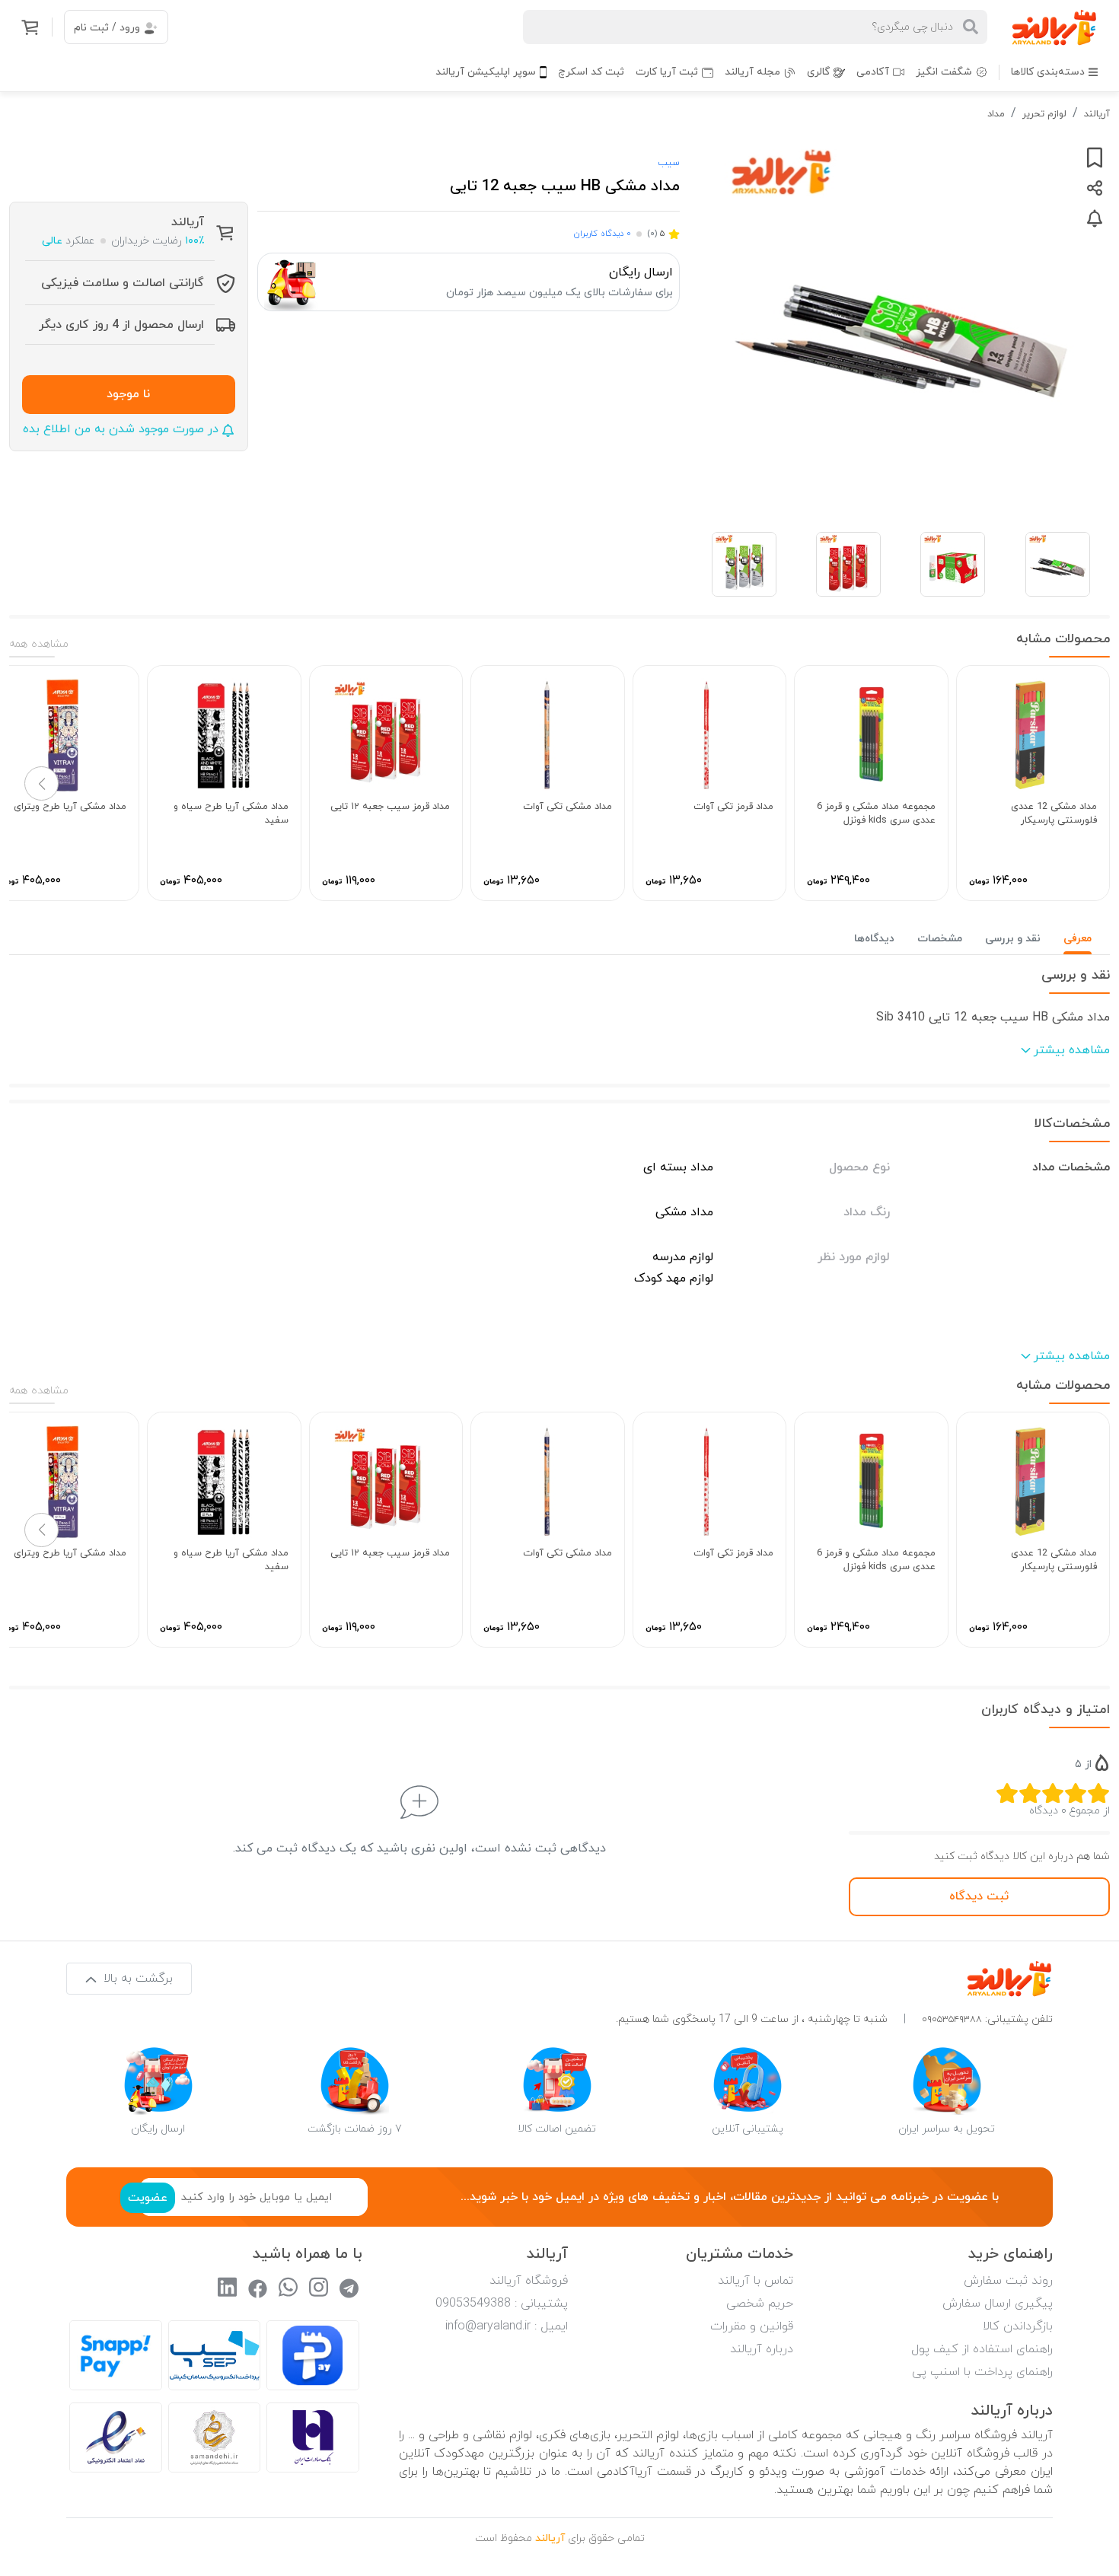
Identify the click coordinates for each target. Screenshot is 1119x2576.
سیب (669, 163)
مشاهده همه (39, 644)
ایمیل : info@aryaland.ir (507, 2326)
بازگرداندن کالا (1018, 2326)
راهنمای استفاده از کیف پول (982, 2349)
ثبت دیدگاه (979, 1896)
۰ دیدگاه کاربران (602, 234)
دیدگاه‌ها (874, 939)
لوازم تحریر (1044, 114)
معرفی (1078, 939)
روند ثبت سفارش (1008, 2281)
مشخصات (940, 939)
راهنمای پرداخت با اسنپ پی (982, 2372)
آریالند (1097, 114)
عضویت (148, 2198)
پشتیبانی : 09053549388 (502, 2304)
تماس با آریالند (756, 2281)
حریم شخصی (760, 2304)
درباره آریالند (762, 2349)
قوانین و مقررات (752, 2326)
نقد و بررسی (1013, 939)
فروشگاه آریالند (529, 2281)
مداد (996, 114)
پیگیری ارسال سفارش (998, 2304)
